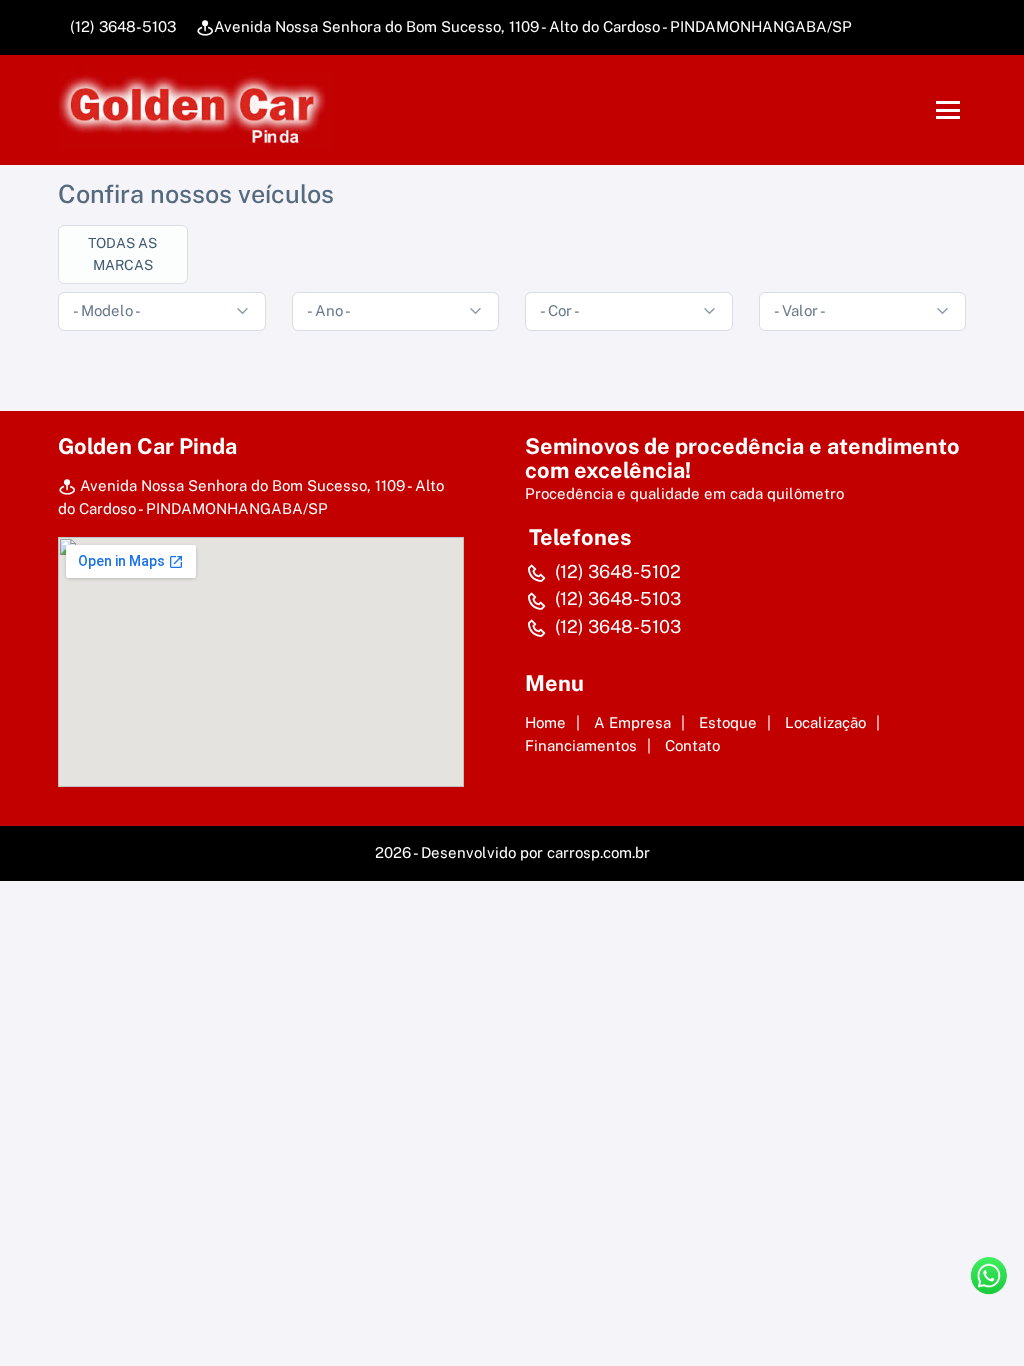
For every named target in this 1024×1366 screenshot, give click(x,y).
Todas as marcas (122, 253)
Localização (825, 722)
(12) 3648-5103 (121, 26)
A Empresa (632, 722)
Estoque (728, 722)
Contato (692, 745)
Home (545, 722)
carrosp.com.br (598, 852)
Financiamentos (581, 745)
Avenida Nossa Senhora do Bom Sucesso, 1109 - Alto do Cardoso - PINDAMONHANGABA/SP (533, 26)
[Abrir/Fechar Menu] (948, 110)
